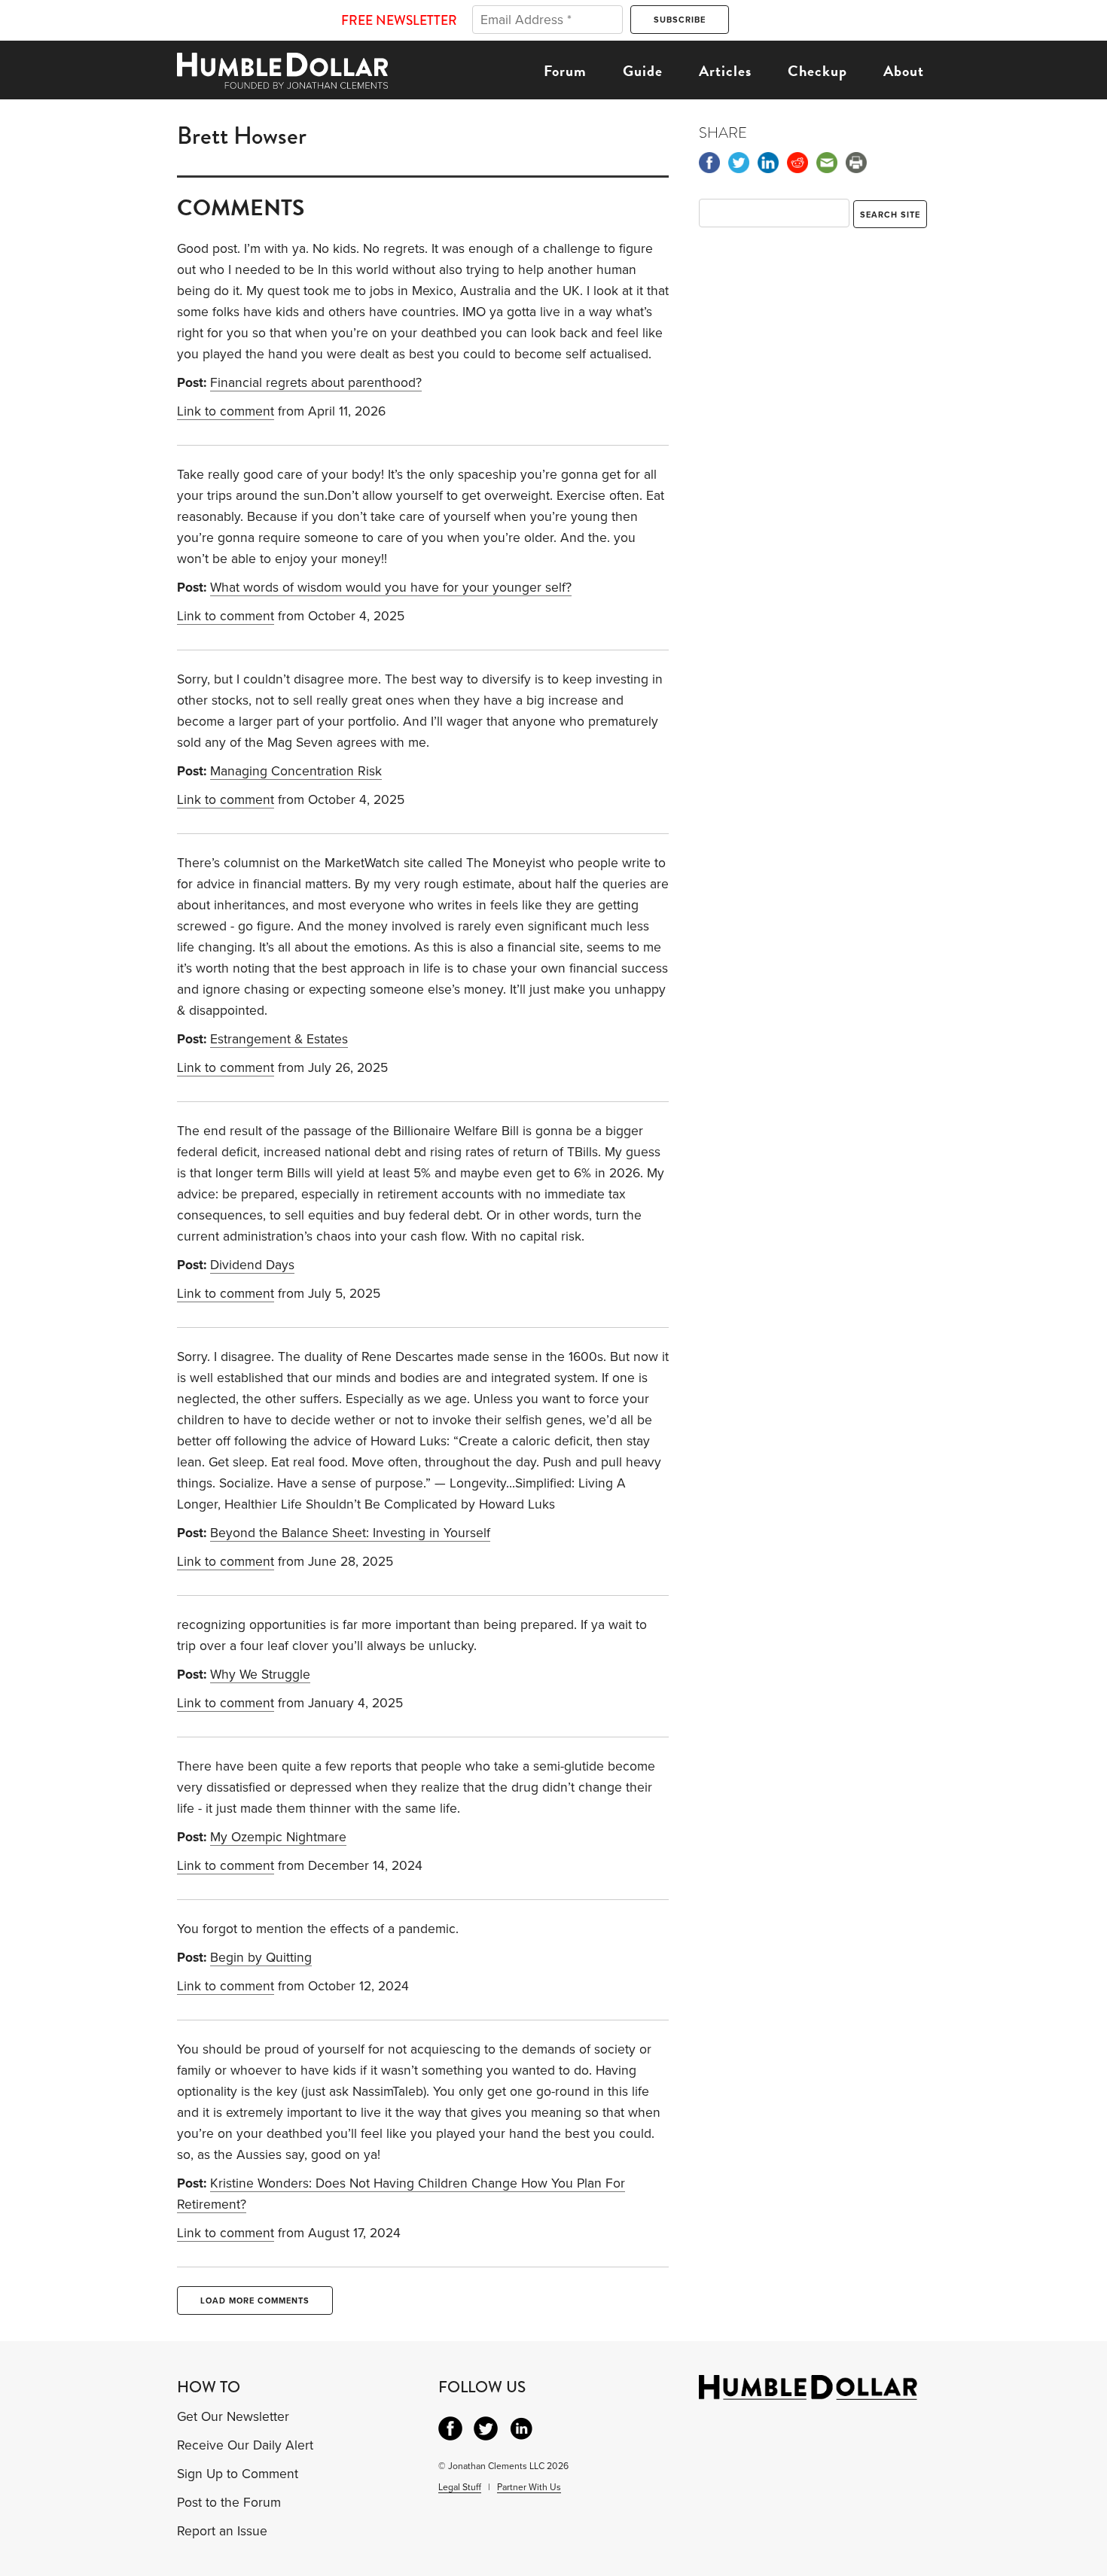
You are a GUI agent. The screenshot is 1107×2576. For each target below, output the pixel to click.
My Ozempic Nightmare (278, 1837)
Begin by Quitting (261, 1958)
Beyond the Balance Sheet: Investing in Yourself (350, 1533)
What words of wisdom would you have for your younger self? (391, 588)
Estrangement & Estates (279, 1039)
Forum (565, 71)
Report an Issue (222, 2531)
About (904, 71)
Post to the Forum (229, 2503)
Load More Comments (255, 2301)
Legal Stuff (460, 2487)
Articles (725, 71)
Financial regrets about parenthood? (316, 383)
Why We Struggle (260, 1675)
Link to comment (226, 411)
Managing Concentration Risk (296, 771)
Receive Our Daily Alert (245, 2445)
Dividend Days (252, 1265)
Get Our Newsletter (233, 2417)
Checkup (817, 71)
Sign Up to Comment (238, 2474)
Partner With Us (529, 2487)
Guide (643, 71)
